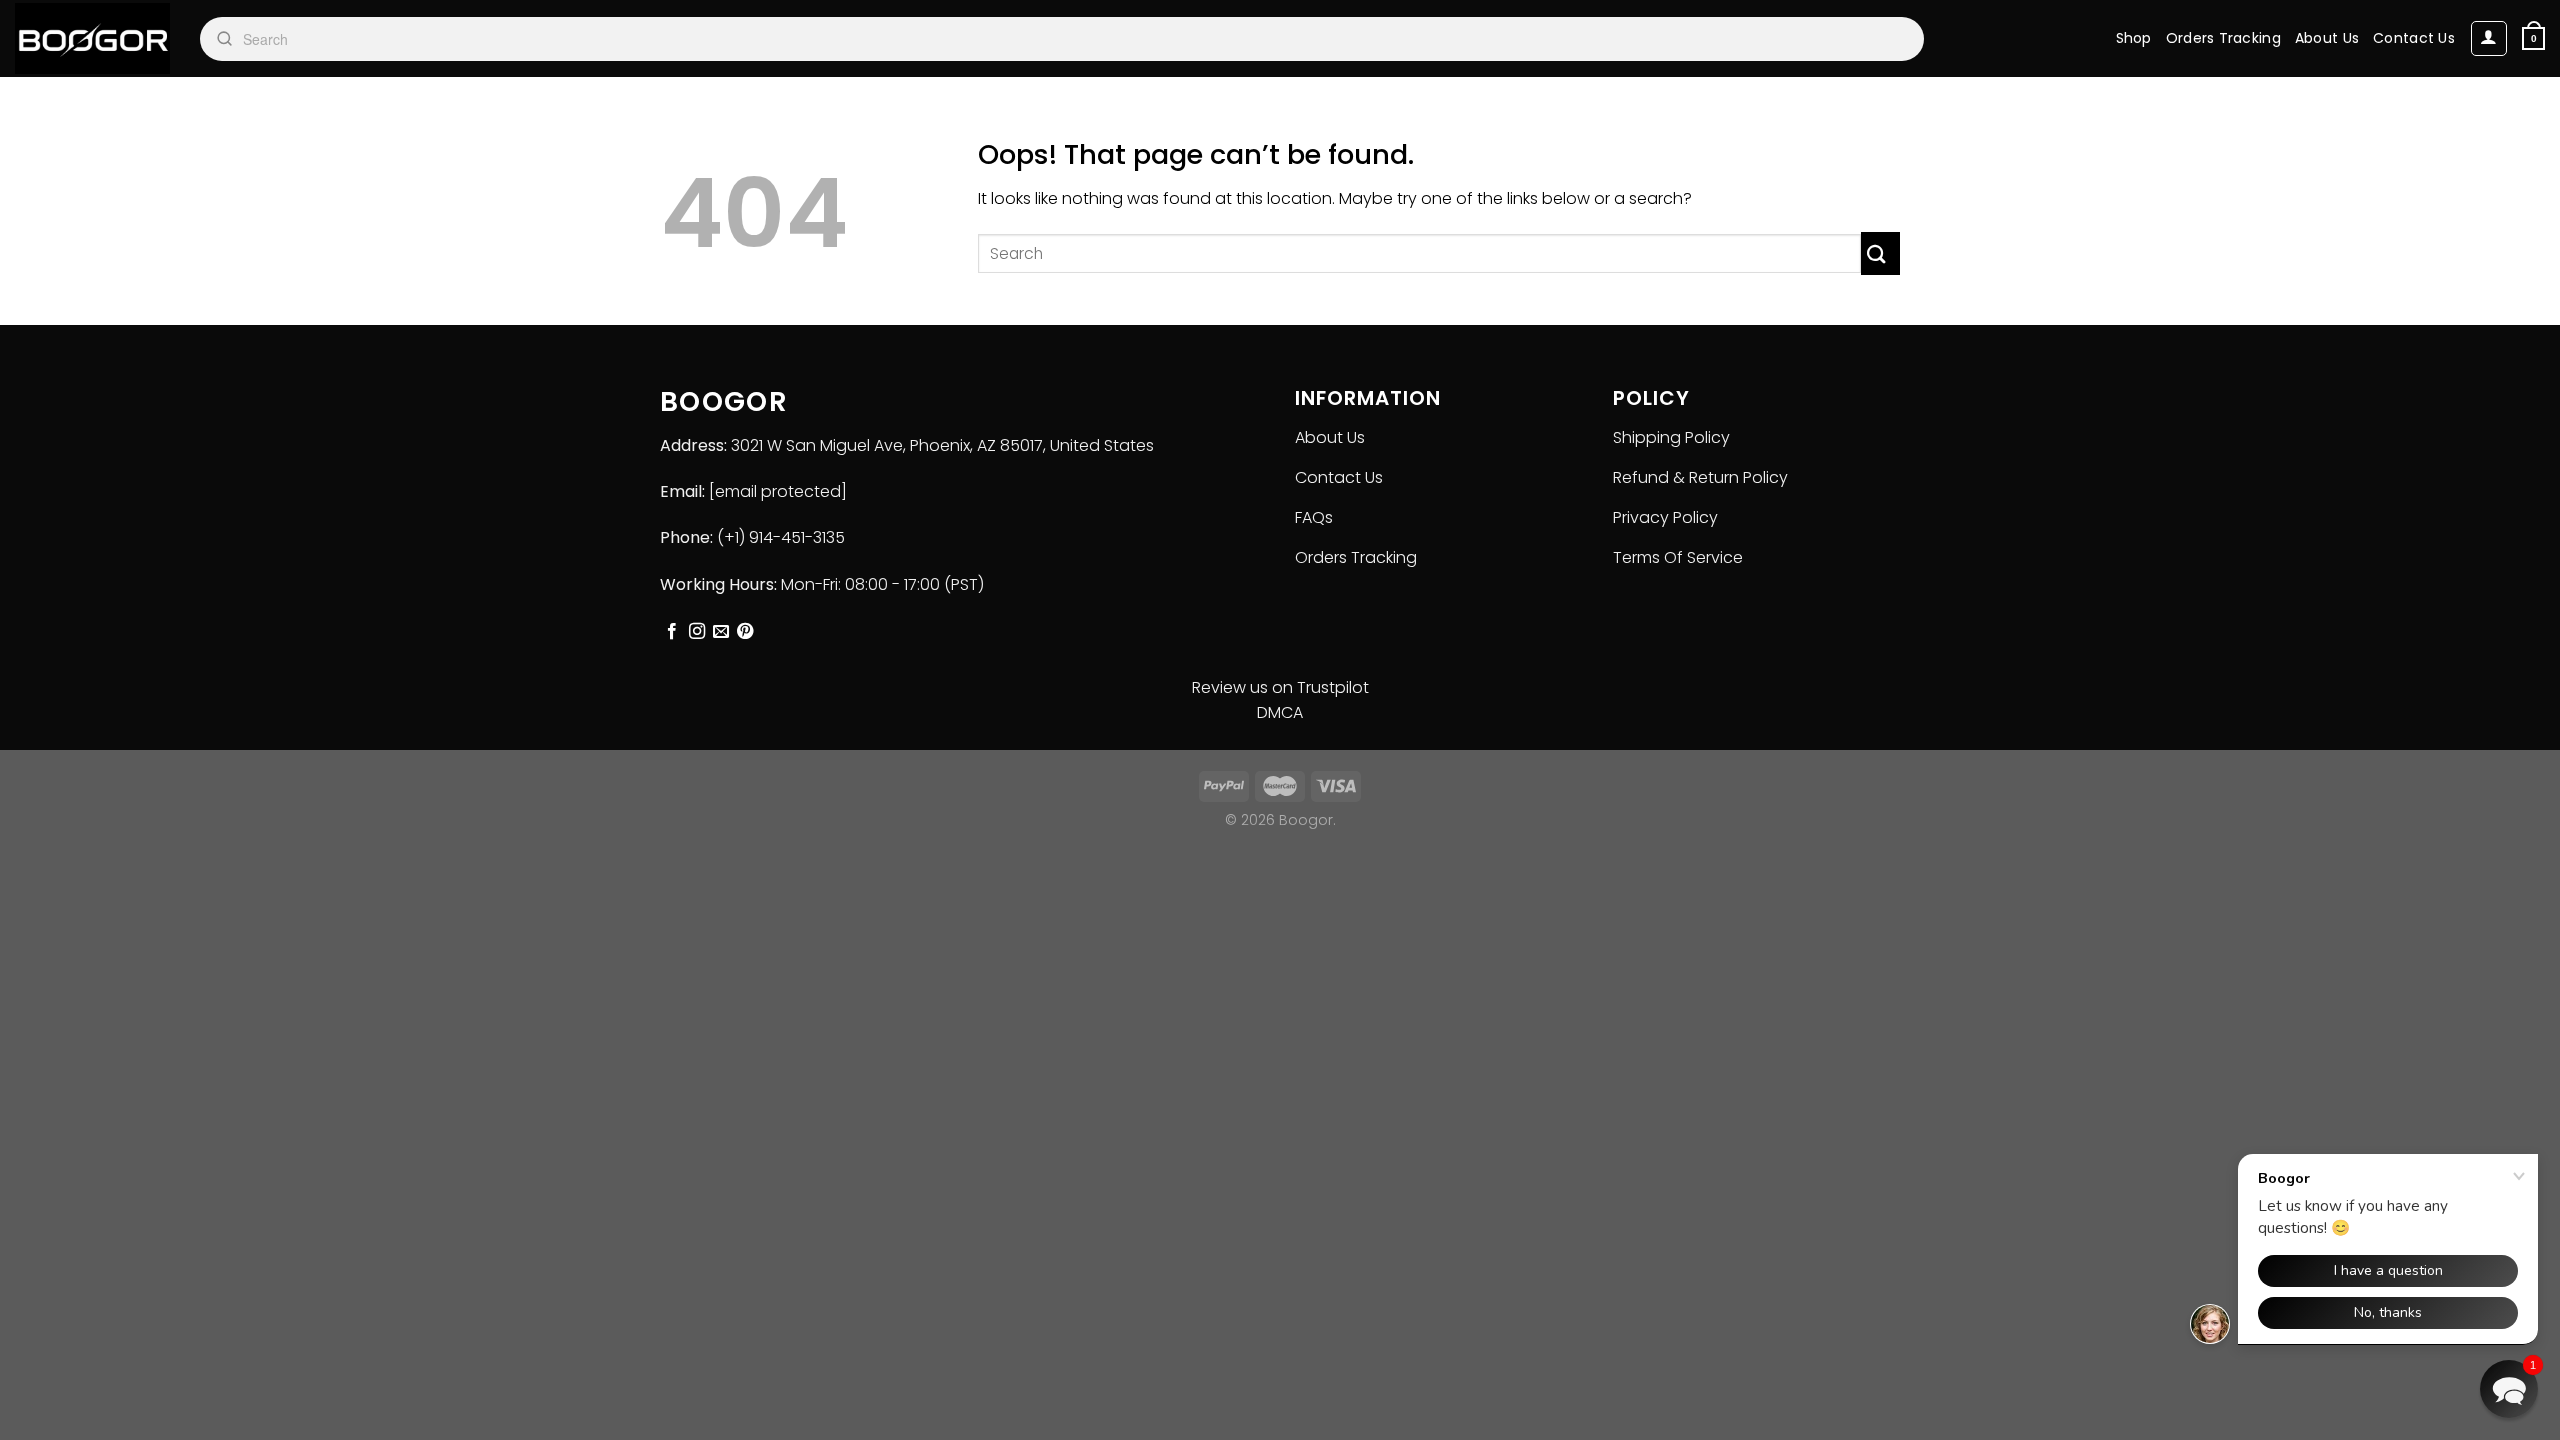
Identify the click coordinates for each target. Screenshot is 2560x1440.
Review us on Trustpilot (1280, 687)
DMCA (1280, 712)
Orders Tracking (2223, 38)
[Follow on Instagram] (697, 632)
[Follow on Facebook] (672, 632)
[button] (2509, 1389)
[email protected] (778, 491)
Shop (2134, 38)
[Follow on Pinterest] (745, 632)
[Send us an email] (721, 632)
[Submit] (1880, 253)
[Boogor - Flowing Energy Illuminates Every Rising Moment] (92, 38)
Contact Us (2414, 38)
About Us (2327, 38)
